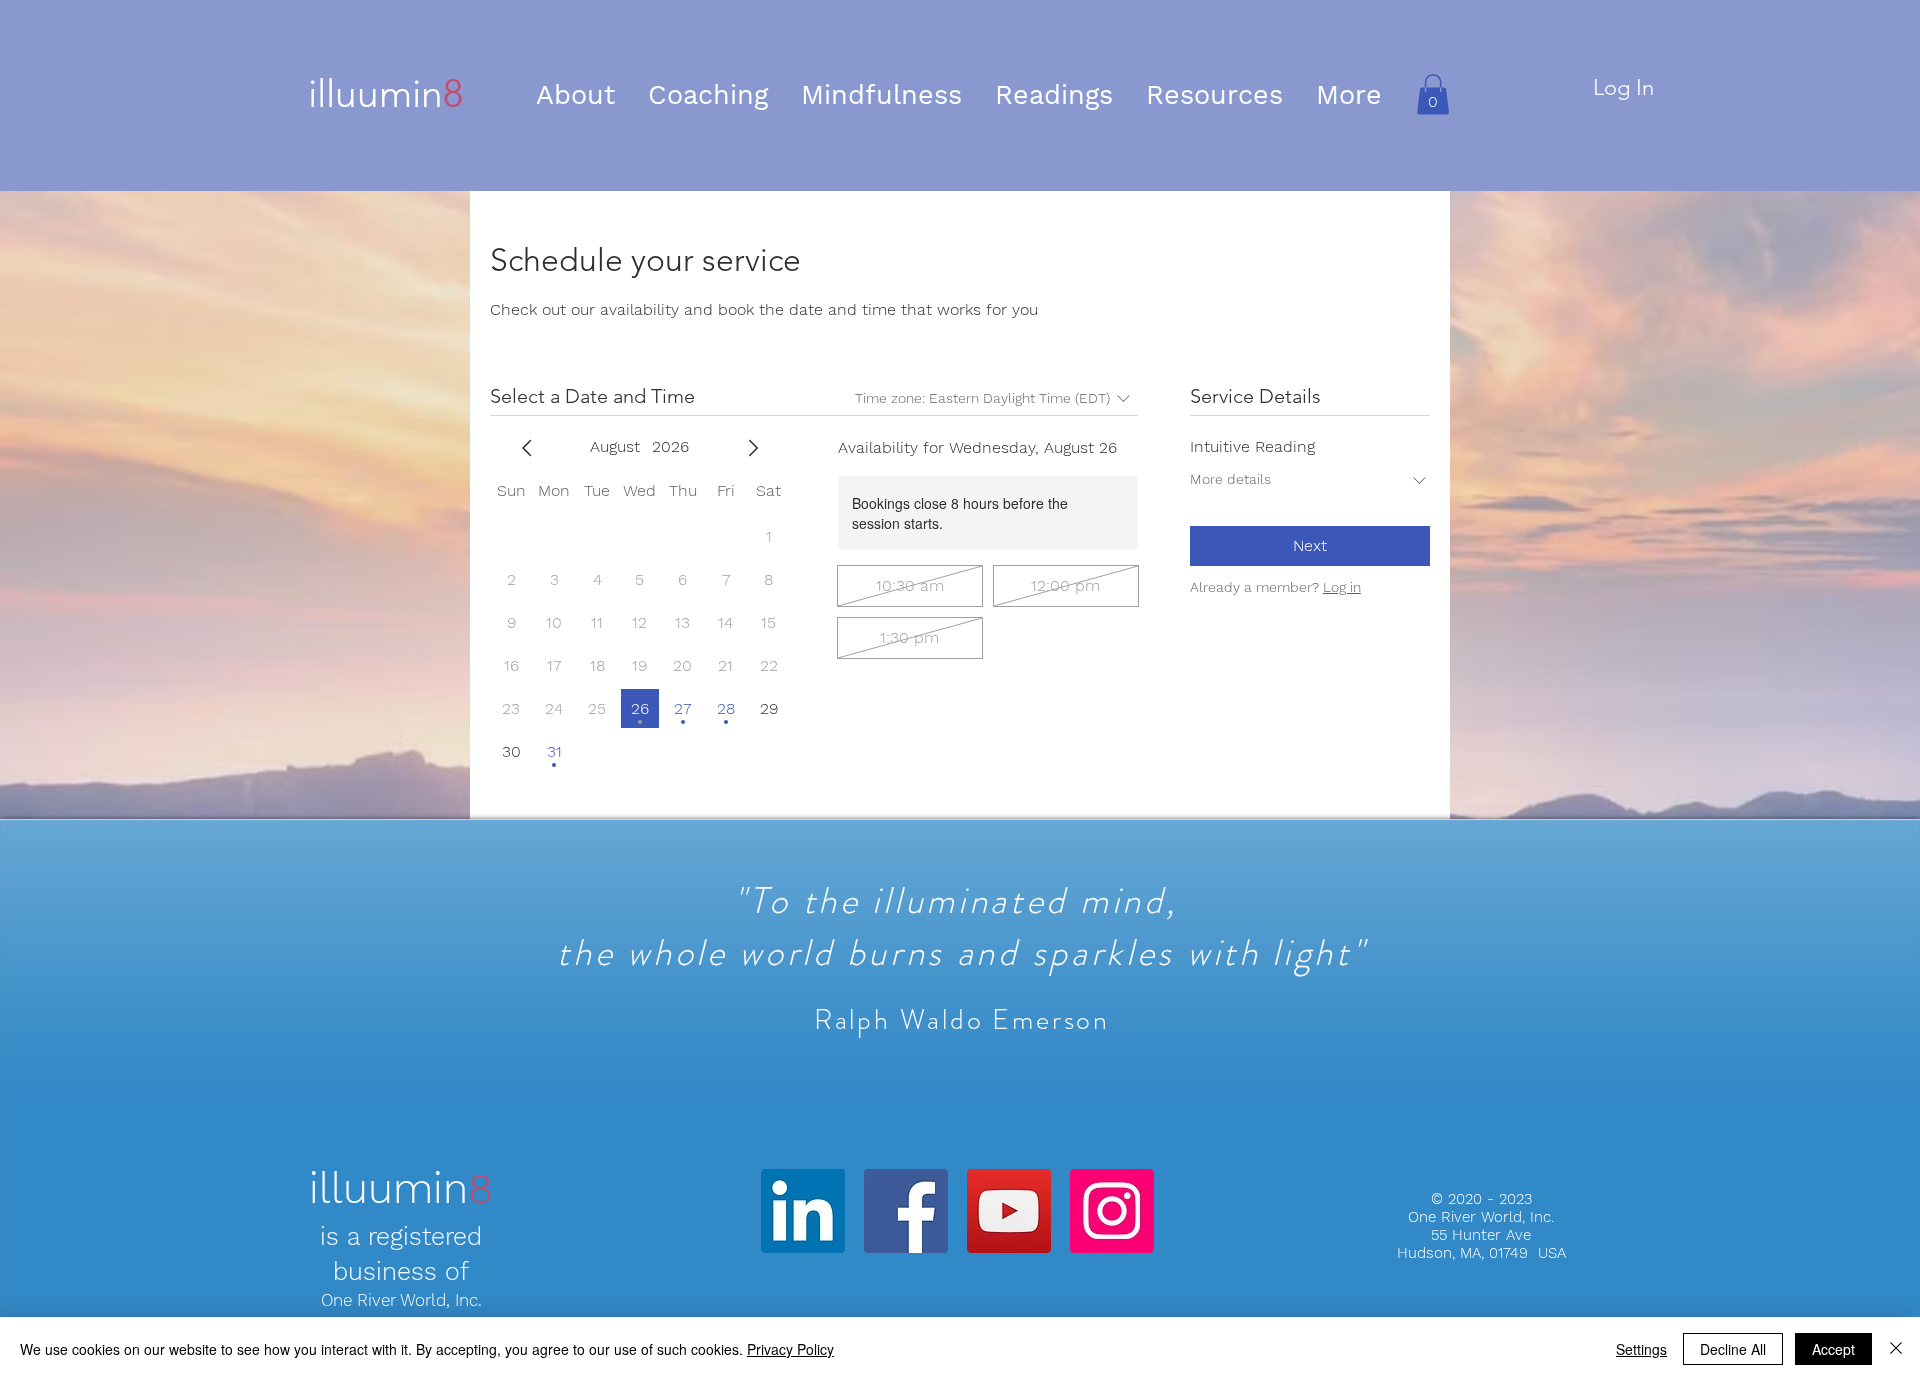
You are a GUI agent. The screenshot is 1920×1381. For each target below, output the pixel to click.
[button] (709, 95)
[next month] (753, 448)
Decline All (1733, 1349)
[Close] (1896, 1349)
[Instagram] (1112, 1211)
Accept (1833, 1349)
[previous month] (527, 448)
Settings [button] (1641, 1349)
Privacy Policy (790, 1349)
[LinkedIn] (803, 1211)
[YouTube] (1009, 1211)
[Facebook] (906, 1211)
